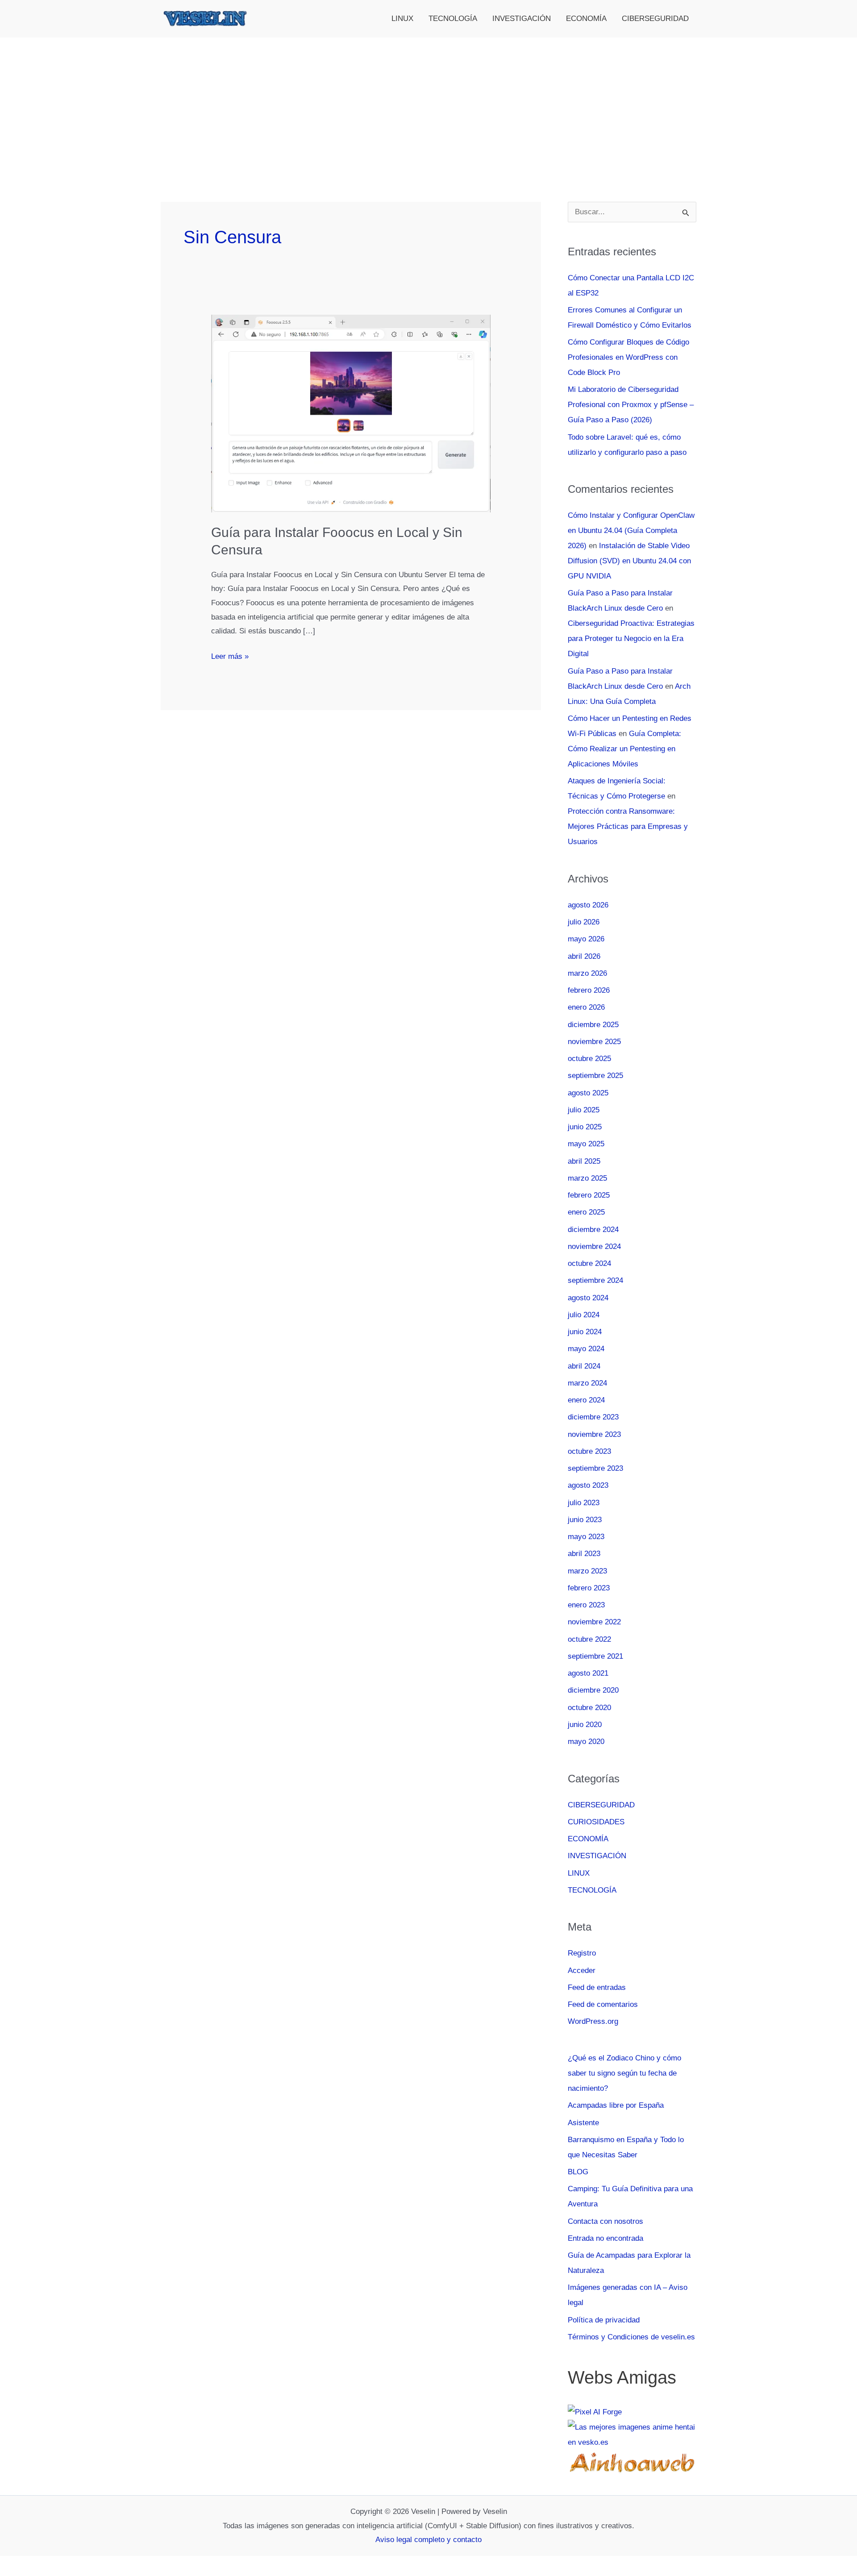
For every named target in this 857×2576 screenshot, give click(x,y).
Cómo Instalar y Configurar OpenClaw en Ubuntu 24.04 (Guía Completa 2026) (631, 531)
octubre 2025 (589, 1059)
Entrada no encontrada (605, 2238)
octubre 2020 (589, 1708)
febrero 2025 (589, 1195)
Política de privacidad (604, 2320)
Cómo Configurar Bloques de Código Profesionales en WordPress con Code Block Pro (628, 357)
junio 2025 (585, 1127)
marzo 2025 (587, 1178)
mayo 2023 (586, 1537)
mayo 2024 (586, 1349)
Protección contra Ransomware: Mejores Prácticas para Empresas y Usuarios (628, 826)
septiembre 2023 (595, 1468)
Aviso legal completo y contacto (428, 2540)
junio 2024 (585, 1332)
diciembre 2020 (593, 1690)
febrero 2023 (589, 1588)
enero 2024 (586, 1400)
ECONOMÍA (586, 19)
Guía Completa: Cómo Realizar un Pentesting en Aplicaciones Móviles (624, 749)
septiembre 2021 (595, 1656)
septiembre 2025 (595, 1076)
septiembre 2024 (595, 1280)
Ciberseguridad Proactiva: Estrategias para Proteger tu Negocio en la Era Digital (631, 639)
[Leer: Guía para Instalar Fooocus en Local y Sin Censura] (351, 413)
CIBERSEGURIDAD (655, 19)
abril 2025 (584, 1161)
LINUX (402, 19)
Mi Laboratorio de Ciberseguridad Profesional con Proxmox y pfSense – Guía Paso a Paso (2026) (631, 405)
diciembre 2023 (593, 1417)
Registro (582, 1953)
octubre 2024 (589, 1263)
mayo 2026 (586, 939)
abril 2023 (584, 1554)
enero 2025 (586, 1212)
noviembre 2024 (594, 1246)
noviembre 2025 (594, 1042)
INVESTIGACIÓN (522, 19)
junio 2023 (585, 1520)
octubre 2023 (589, 1451)
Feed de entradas (597, 1987)
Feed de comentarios (603, 2004)
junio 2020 (585, 1725)
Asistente (583, 2123)
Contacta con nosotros (605, 2221)
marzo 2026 (587, 973)
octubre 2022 (589, 1639)
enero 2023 (586, 1605)
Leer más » (230, 658)
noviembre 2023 (594, 1434)
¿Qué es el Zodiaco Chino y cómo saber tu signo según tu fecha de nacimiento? (624, 2073)
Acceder (582, 1970)
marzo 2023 (587, 1571)
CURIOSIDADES (596, 1822)
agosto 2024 (588, 1298)
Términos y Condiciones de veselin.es (631, 2337)
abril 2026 (584, 956)
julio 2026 (584, 922)
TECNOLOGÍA (453, 19)
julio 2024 (584, 1315)
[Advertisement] (428, 104)
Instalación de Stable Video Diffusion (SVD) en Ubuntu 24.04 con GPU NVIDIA (629, 561)
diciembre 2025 (593, 1025)
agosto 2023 (588, 1485)
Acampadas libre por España (616, 2105)
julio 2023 (584, 1503)
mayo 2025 (586, 1144)
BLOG (578, 2172)
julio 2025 (584, 1110)
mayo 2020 (586, 1742)
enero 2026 (586, 1007)
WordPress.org (593, 2021)
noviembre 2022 (594, 1622)
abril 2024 (584, 1366)
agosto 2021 (588, 1673)
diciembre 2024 (593, 1230)
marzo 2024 (587, 1383)
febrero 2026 (589, 990)
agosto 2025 (588, 1093)
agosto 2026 (588, 905)
